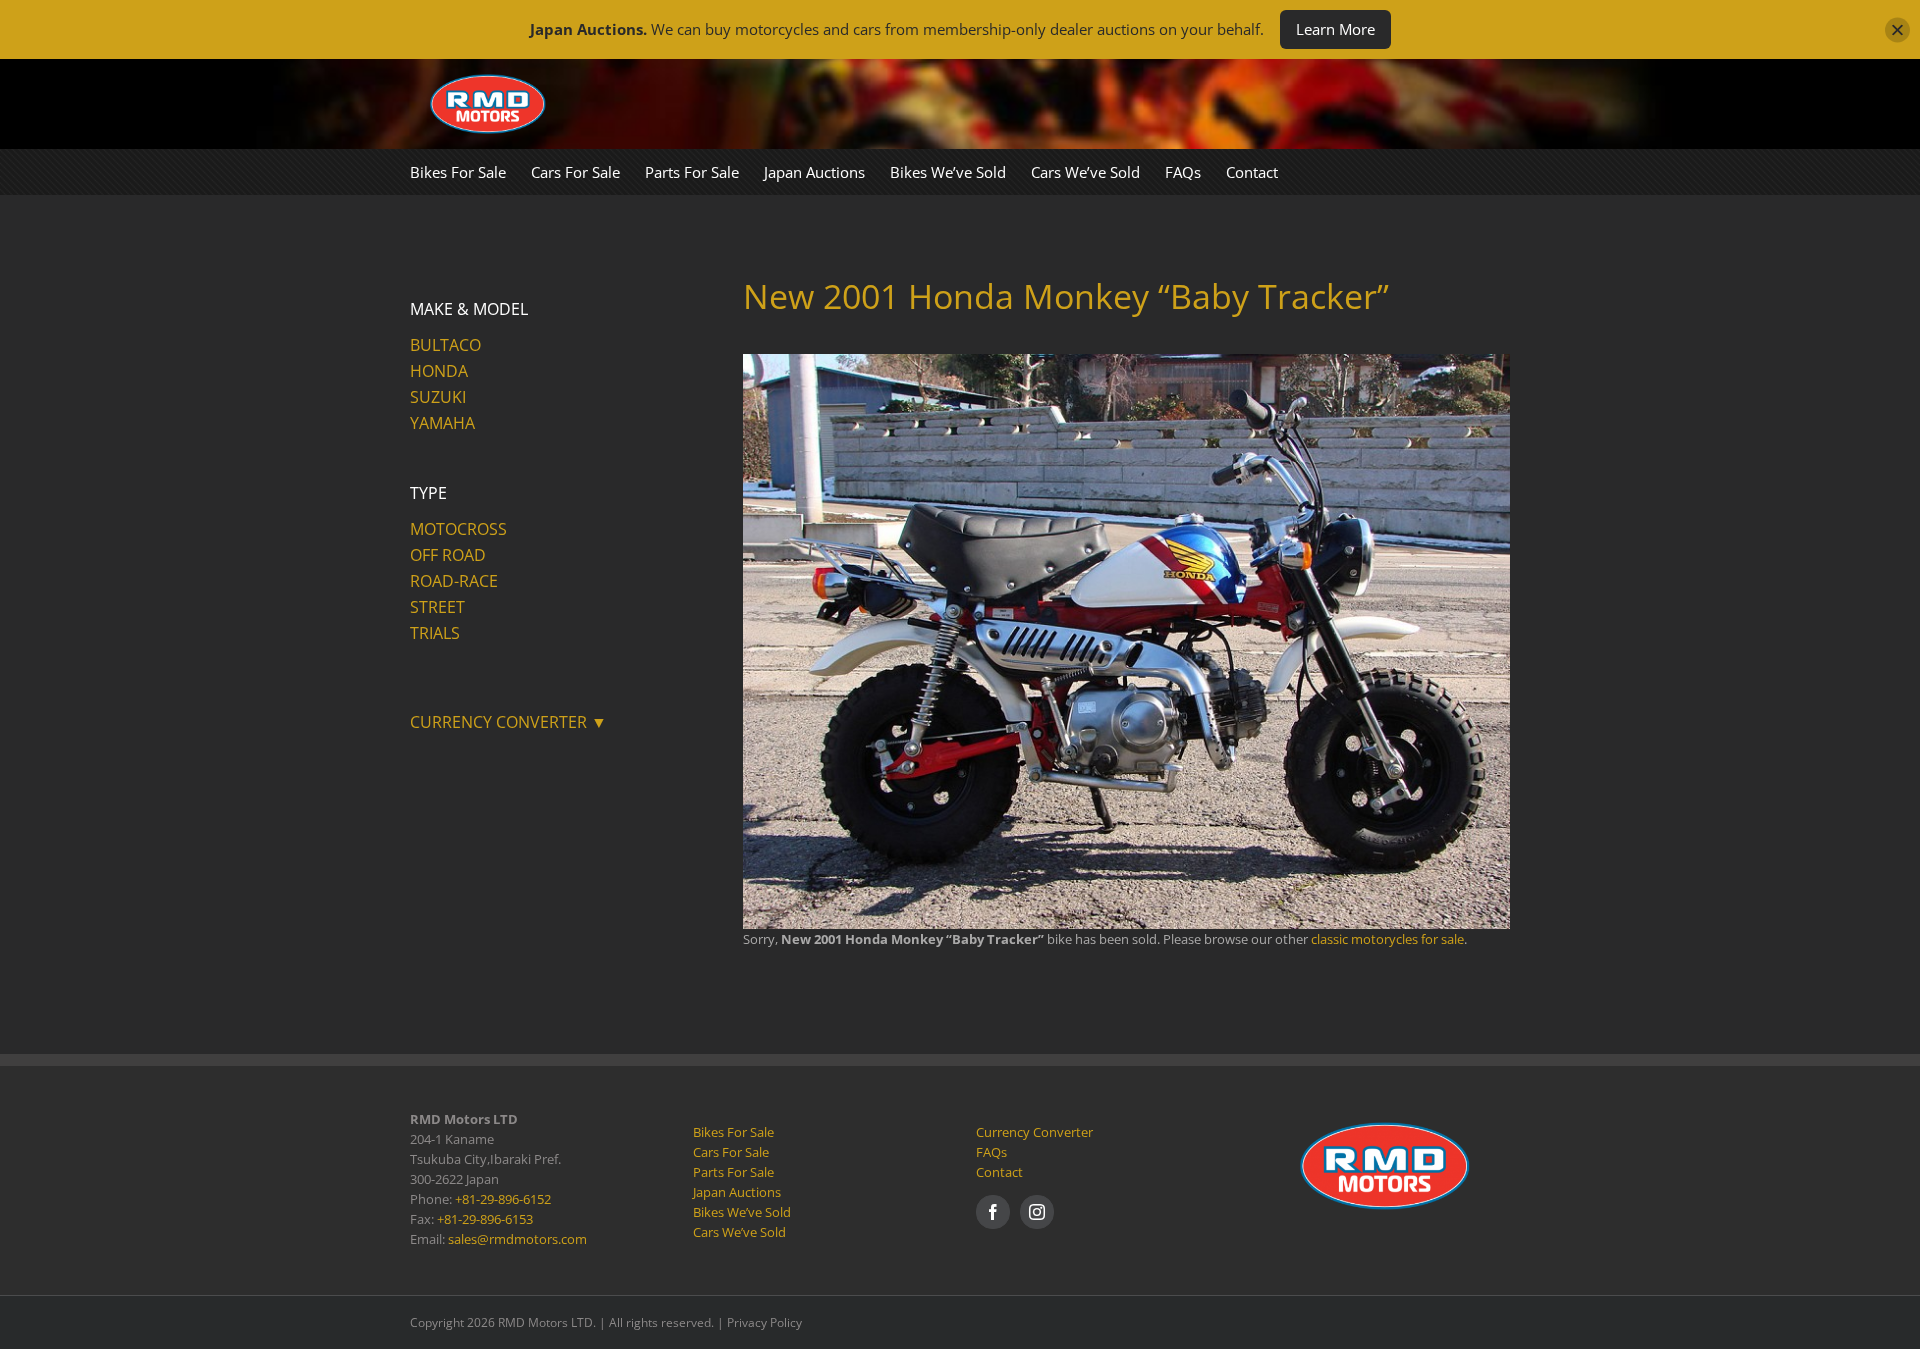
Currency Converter (1034, 1132)
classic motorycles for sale (1387, 939)
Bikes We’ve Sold (742, 1212)
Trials (435, 633)
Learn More (1335, 29)
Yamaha (442, 423)
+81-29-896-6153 (485, 1219)
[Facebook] (993, 1212)
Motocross (458, 529)
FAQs (991, 1152)
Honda (439, 371)
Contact (999, 1172)
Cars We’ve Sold (739, 1232)
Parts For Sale (733, 1172)
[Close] (1897, 29)
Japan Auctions (737, 1192)
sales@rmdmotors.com (517, 1239)
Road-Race (454, 581)
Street (437, 607)
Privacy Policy (764, 1322)
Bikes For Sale (733, 1132)
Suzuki (438, 397)
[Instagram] (1037, 1212)
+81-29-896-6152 (503, 1199)
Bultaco (445, 345)
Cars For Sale (731, 1152)
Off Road (448, 555)
